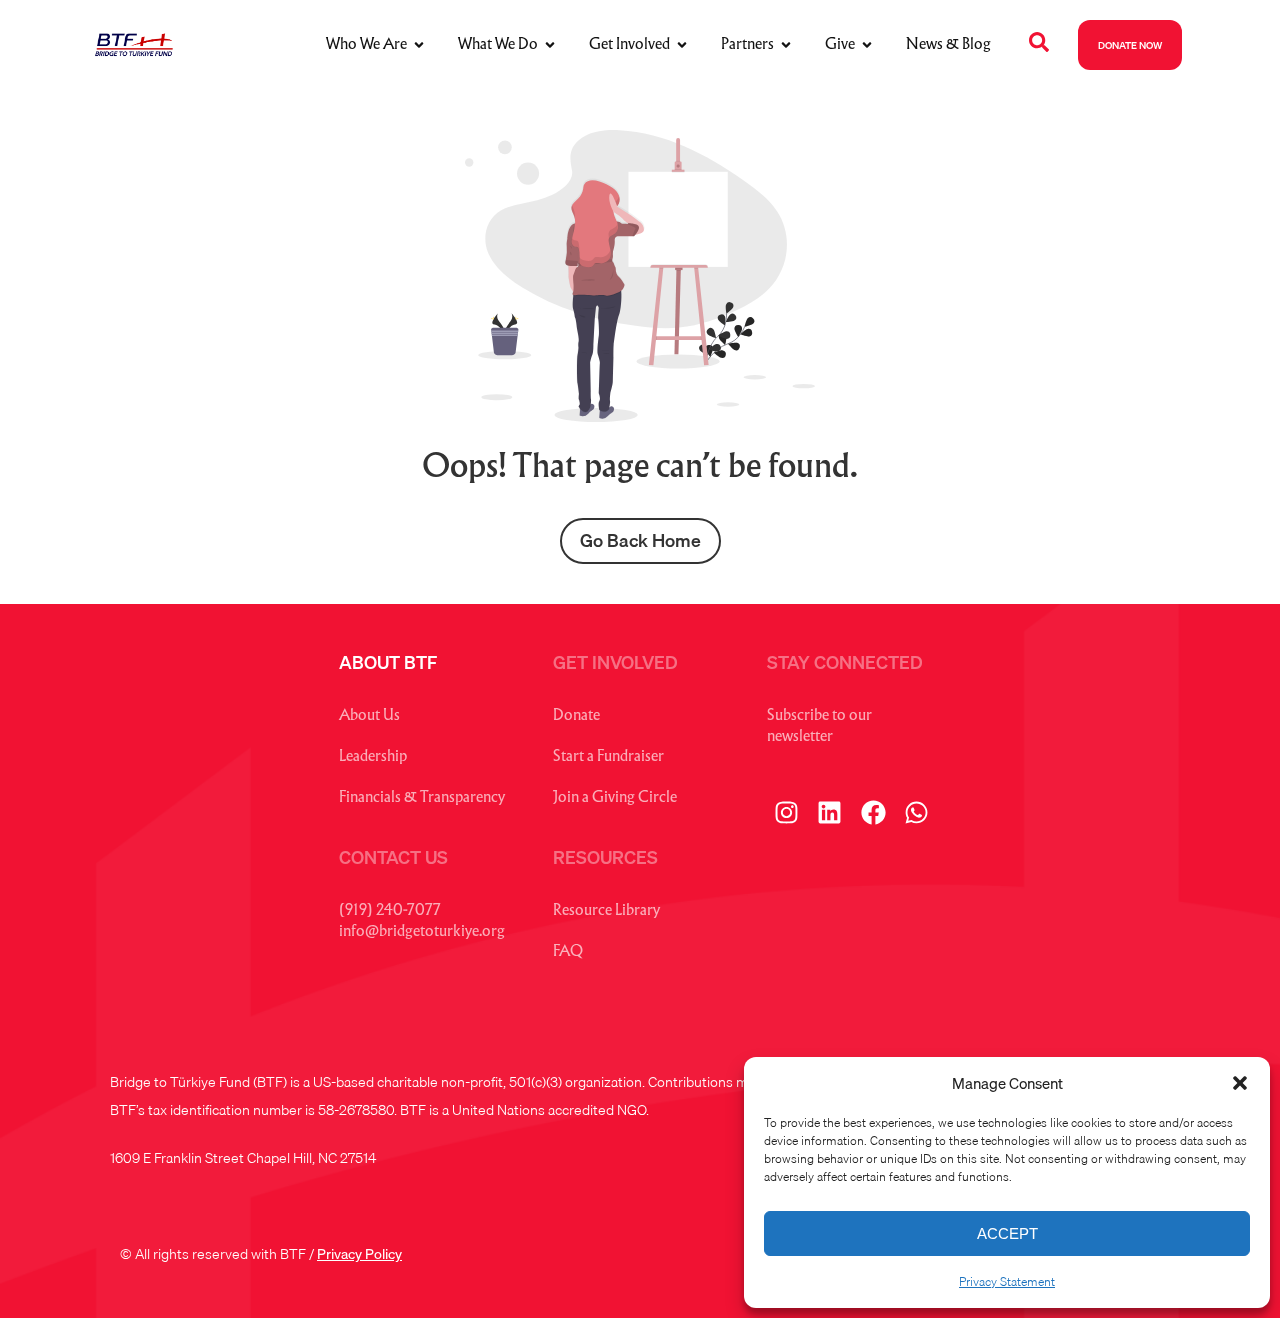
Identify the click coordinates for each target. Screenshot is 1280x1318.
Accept (1007, 1233)
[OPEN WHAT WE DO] (550, 45)
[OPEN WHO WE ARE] (419, 45)
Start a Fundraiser (608, 757)
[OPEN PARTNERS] (786, 45)
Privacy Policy (359, 1254)
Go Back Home (640, 540)
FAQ (568, 952)
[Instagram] (786, 813)
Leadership (373, 757)
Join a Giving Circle (615, 798)
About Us (369, 716)
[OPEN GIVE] (867, 45)
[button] (1240, 1083)
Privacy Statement (1007, 1281)
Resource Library (606, 911)
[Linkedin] (830, 813)
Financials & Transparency (422, 798)
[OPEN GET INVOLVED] (682, 45)
